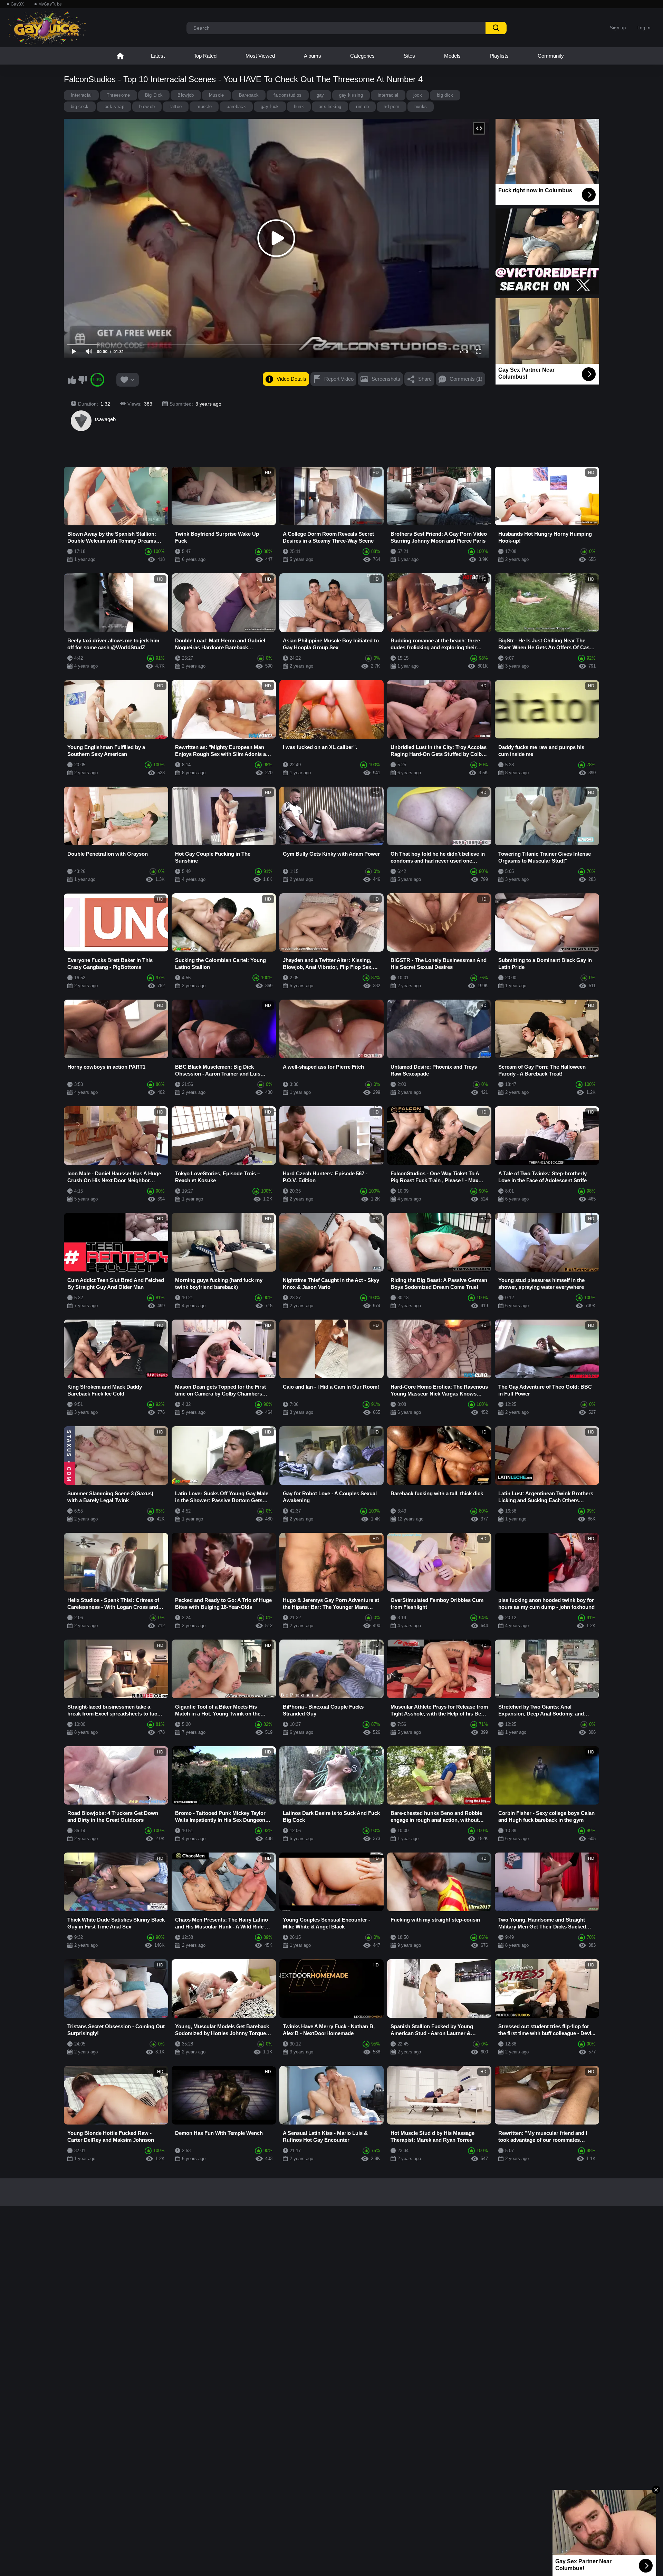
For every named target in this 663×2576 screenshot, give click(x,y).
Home (120, 56)
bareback (236, 106)
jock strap (114, 106)
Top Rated (205, 56)
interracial (388, 95)
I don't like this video (83, 380)
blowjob (147, 106)
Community (551, 56)
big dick (445, 95)
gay (320, 95)
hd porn (391, 106)
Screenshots (386, 379)
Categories (362, 56)
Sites (409, 56)
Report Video (339, 379)
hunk (299, 106)
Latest (158, 56)
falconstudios (287, 95)
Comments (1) (466, 379)
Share (425, 379)
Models (452, 56)
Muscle (217, 95)
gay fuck (270, 106)
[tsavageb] (81, 421)
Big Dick (154, 95)
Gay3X (17, 4)
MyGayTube (50, 4)
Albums (313, 56)
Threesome (118, 95)
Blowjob (186, 95)
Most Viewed (260, 56)
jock (418, 95)
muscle (204, 106)
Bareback (249, 95)
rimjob (362, 106)
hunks (421, 106)
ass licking (330, 106)
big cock (80, 106)
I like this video (72, 380)
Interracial (81, 95)
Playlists (499, 56)
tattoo (176, 106)
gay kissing (351, 95)
